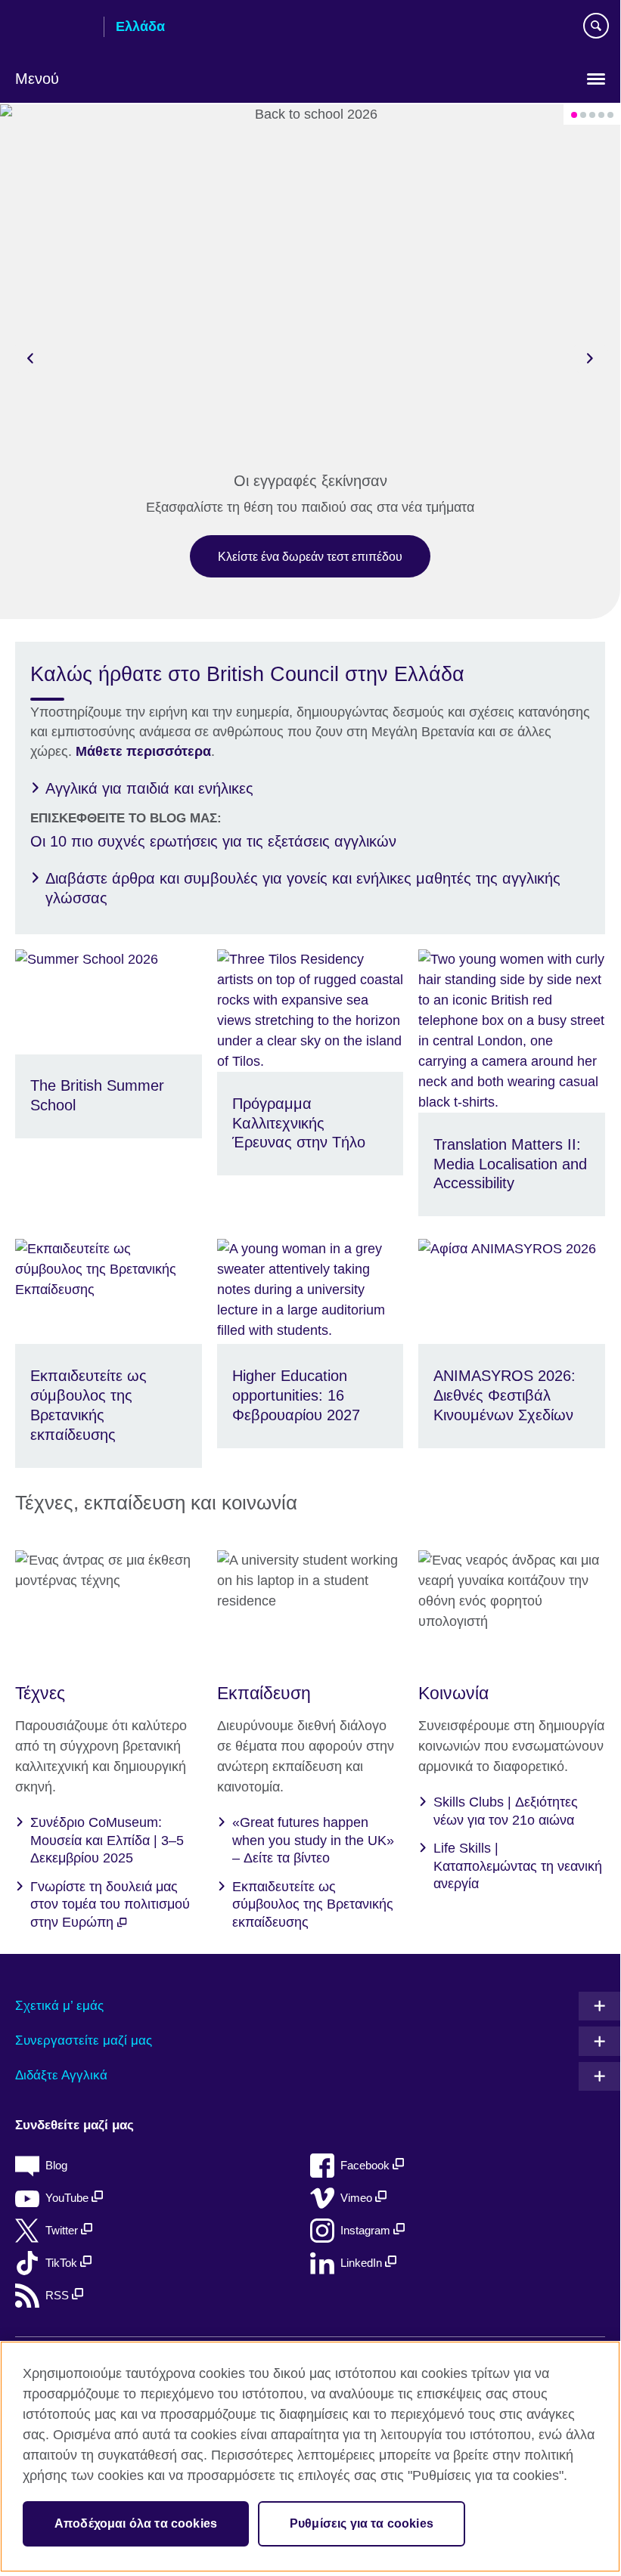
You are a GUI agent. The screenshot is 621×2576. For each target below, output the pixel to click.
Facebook (366, 2165)
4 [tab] (601, 115)
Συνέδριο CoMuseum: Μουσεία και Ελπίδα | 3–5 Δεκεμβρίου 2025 (107, 1840)
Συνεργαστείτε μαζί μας (84, 2040)
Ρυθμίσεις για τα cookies (362, 2523)
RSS (59, 2295)
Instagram (367, 2230)
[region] (310, 2457)
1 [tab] (574, 115)
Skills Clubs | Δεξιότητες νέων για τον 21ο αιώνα (506, 1811)
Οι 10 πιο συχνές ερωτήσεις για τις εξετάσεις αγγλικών (213, 841)
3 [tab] (592, 115)
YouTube (68, 2198)
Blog (56, 2165)
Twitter (63, 2230)
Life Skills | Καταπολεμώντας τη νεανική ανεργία (518, 1866)
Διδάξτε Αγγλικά (61, 2075)
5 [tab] (610, 115)
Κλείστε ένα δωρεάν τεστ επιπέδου (310, 556)
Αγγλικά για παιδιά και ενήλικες (149, 788)
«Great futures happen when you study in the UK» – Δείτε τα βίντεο (313, 1840)
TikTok (63, 2263)
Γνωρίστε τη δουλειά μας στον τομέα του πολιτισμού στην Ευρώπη (110, 1904)
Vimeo (358, 2198)
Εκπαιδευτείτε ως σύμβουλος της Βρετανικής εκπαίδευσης (313, 1904)
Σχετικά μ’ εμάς (59, 2006)
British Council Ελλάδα (54, 28)
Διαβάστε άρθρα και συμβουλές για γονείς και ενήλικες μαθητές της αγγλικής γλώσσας (303, 888)
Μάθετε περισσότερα (143, 751)
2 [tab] (583, 115)
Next (590, 358)
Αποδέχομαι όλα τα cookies (136, 2523)
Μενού (37, 79)
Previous (30, 358)
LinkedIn (363, 2263)
